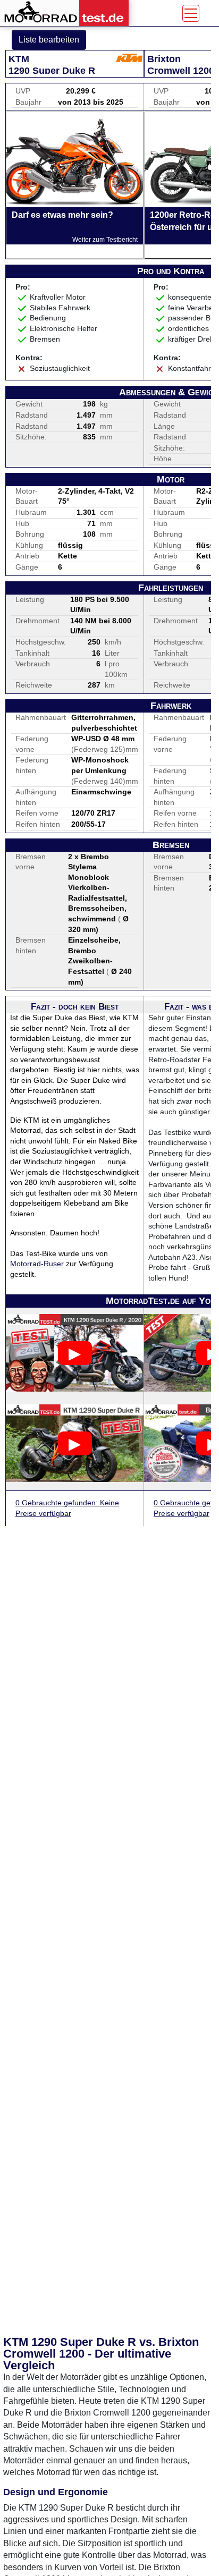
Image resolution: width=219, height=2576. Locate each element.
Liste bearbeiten (49, 40)
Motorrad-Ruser (37, 1264)
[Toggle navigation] (191, 13)
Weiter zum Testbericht (105, 240)
